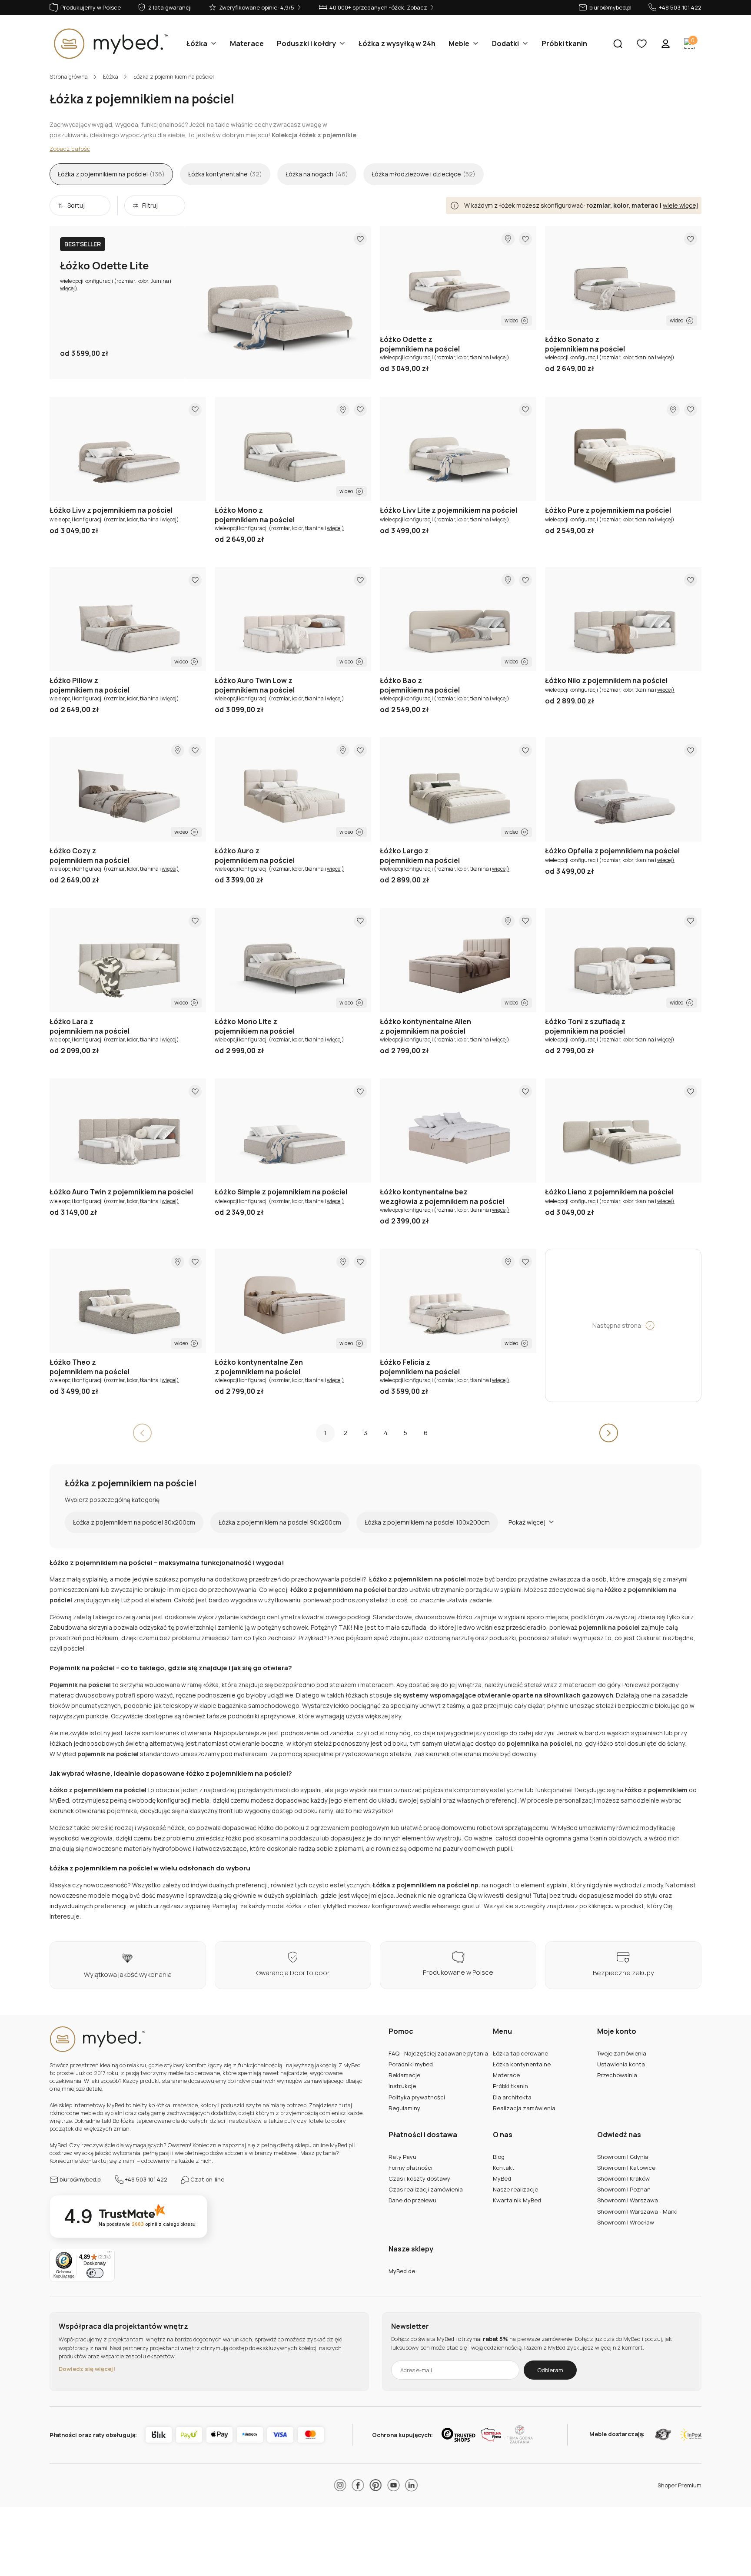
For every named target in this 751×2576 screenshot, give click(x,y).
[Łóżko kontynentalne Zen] (293, 1301)
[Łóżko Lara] (128, 960)
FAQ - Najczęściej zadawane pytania (438, 2053)
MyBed (502, 2178)
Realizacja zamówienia (524, 2108)
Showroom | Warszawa (628, 2200)
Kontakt (504, 2168)
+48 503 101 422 (680, 7)
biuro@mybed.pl (610, 7)
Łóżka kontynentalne (522, 2064)
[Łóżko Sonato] (623, 278)
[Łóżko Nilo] (623, 619)
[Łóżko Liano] (623, 1131)
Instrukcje (402, 2086)
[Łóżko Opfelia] (623, 789)
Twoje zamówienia (622, 2053)
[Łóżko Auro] (293, 789)
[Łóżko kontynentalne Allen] (458, 960)
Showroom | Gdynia (623, 2157)
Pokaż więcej (527, 1522)
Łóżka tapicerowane (520, 2053)
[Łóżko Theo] (128, 1301)
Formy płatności (410, 2168)
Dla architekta (512, 2097)
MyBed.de (402, 2271)
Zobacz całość (70, 149)
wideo (511, 320)
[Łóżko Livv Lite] (458, 449)
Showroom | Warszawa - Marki (637, 2211)
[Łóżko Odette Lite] (278, 302)
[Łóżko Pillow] (128, 619)
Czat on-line (207, 2179)
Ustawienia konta (621, 2064)
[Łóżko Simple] (293, 1131)
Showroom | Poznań (624, 2189)
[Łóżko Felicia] (458, 1301)
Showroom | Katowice (626, 2168)
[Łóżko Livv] (128, 449)
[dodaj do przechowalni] (360, 239)
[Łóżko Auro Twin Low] (293, 619)
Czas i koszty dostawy (419, 2178)
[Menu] (110, 2254)
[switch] (95, 2273)
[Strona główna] (109, 44)
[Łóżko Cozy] (128, 789)
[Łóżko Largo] (458, 789)
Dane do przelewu (412, 2200)
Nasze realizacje (515, 2189)
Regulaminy (404, 2108)
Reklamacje (404, 2075)
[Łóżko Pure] (623, 449)
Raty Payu (402, 2157)
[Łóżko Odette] (458, 278)
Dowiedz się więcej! (87, 2369)
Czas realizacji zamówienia (426, 2189)
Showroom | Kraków (623, 2178)
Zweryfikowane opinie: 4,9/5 (257, 7)
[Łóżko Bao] (458, 619)
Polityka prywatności (417, 2097)
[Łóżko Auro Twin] (128, 1131)
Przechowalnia (617, 2075)
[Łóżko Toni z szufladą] (623, 960)
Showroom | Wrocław (626, 2222)
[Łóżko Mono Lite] (293, 960)
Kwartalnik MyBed (517, 2200)
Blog (499, 2157)
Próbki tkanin (510, 2086)
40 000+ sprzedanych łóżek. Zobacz (378, 7)
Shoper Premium (680, 2485)
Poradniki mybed (411, 2064)
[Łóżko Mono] (293, 449)
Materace (506, 2075)
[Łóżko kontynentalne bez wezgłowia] (458, 1131)
